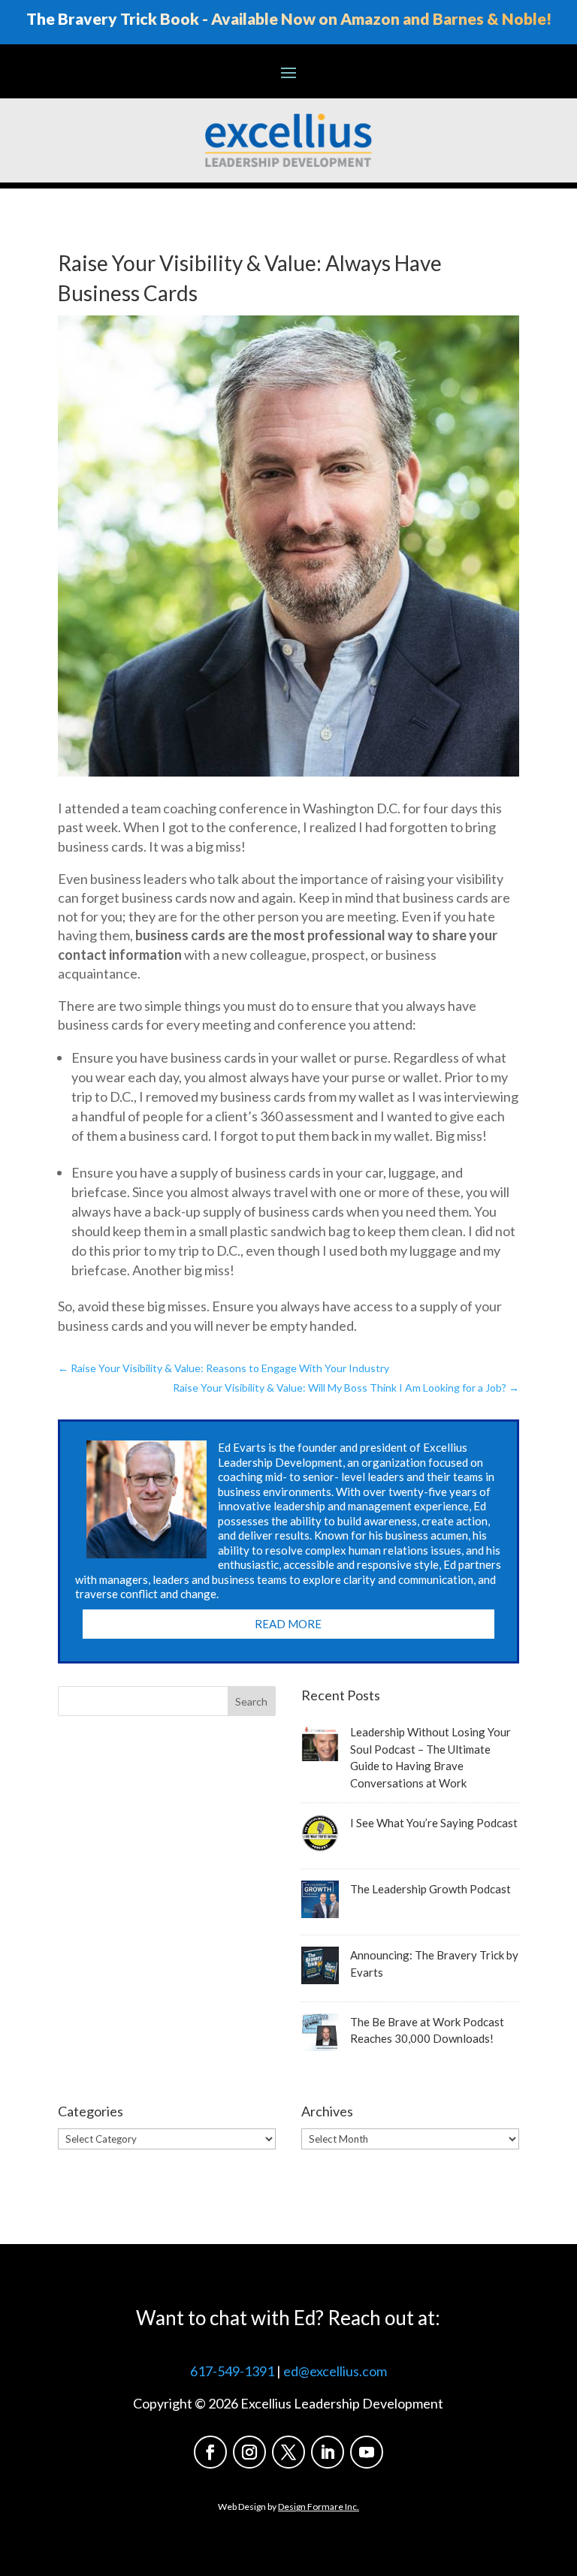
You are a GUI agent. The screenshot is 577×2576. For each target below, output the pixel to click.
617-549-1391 (232, 2371)
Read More (288, 1624)
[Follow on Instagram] (249, 2452)
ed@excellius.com (335, 2371)
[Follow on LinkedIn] (328, 2452)
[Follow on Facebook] (210, 2452)
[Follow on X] (288, 2452)
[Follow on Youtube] (367, 2452)
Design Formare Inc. (319, 2507)
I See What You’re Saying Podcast (434, 1823)
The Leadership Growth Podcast (430, 1889)
